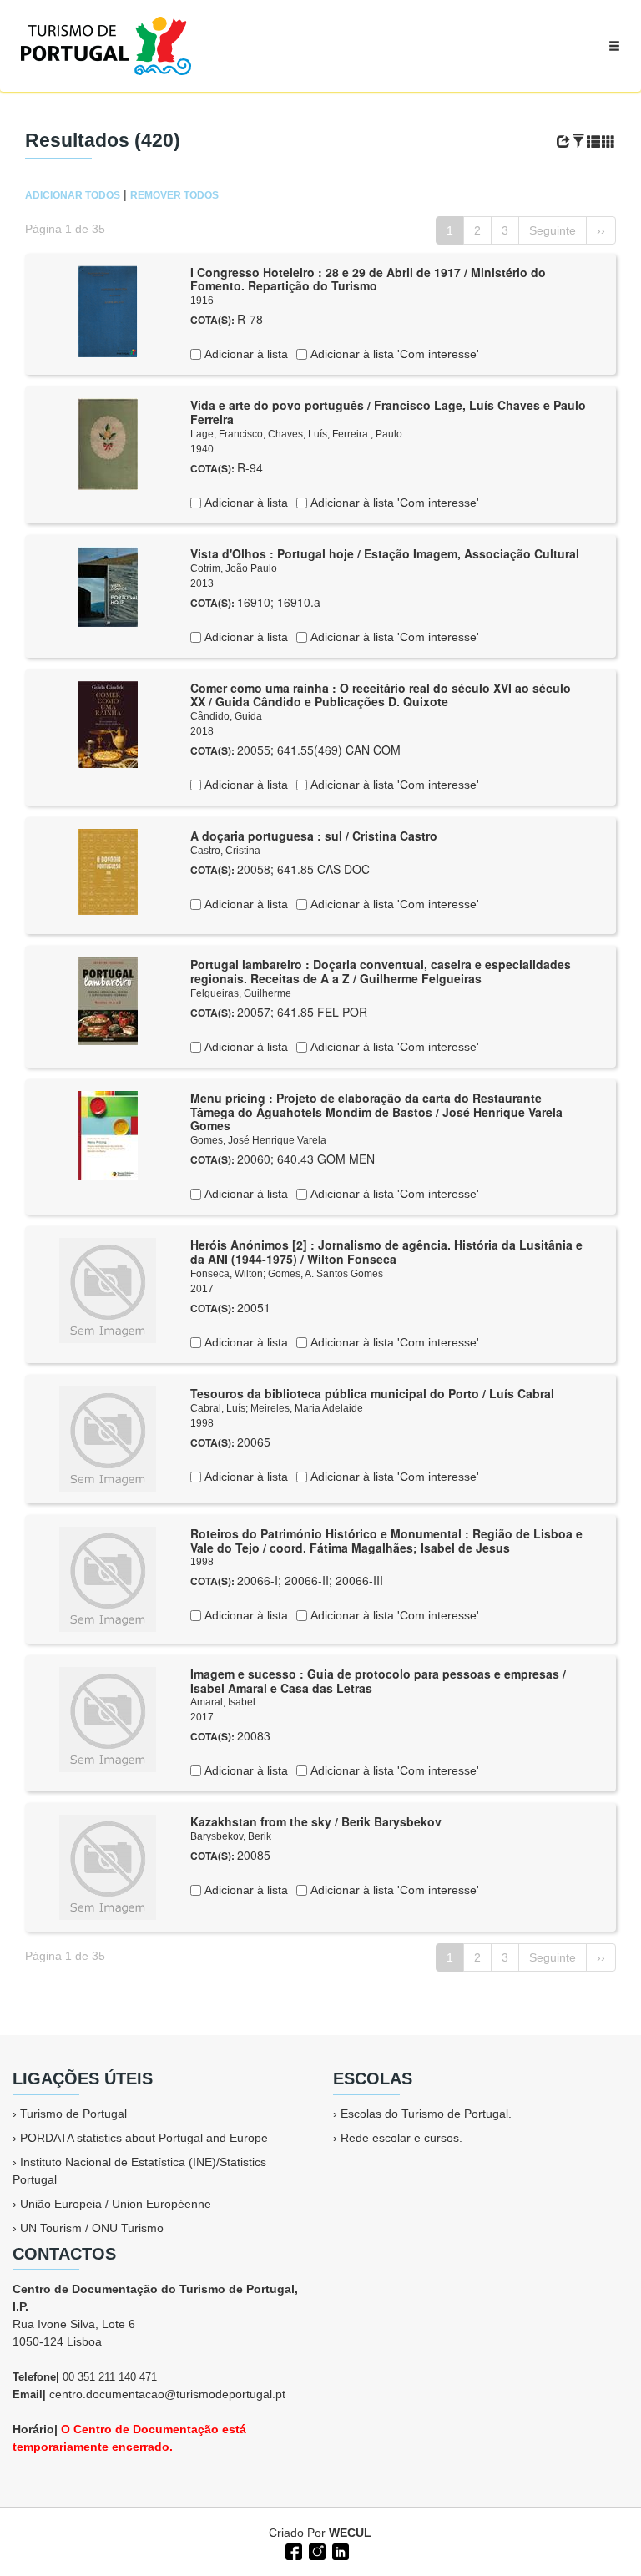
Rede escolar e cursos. (401, 2138)
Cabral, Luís (218, 1408)
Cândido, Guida (226, 716)
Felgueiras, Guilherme (241, 993)
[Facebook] (292, 2550)
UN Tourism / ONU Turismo (92, 2228)
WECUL (350, 2533)
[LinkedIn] (339, 2550)
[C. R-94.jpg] (108, 443)
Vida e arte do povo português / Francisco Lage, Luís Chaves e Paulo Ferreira (388, 412)
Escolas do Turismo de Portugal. (426, 2114)
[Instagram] (315, 2550)
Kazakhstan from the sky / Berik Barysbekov (316, 1821)
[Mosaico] (608, 142)
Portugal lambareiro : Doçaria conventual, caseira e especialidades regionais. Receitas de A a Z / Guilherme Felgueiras (381, 971)
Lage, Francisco (227, 434)
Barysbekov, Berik (231, 1836)
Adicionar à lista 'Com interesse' (393, 354)
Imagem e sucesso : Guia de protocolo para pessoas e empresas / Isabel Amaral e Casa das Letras (378, 1681)
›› (601, 230)
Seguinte (553, 230)
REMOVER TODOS (174, 195)
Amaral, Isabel (223, 1702)
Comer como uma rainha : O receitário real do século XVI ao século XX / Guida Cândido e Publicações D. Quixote (381, 695)
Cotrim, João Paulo (234, 568)
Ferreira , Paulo (367, 434)
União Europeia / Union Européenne (116, 2204)
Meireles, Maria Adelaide (307, 1408)
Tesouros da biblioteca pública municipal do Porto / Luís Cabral (372, 1393)
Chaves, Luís (298, 434)
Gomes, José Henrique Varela (258, 1140)
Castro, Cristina (225, 851)
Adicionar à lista (245, 354)
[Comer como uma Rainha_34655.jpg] (108, 723)
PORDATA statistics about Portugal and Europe (144, 2138)
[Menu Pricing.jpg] (108, 1134)
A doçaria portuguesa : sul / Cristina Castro (314, 836)
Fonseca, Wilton (227, 1274)
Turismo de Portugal (73, 2114)
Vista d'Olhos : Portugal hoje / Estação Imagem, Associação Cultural (385, 553)
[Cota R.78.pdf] (108, 310)
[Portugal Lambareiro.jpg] (108, 1000)
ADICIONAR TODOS (73, 195)
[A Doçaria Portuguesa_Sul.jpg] (108, 871)
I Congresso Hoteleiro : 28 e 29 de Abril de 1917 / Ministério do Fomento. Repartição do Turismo (368, 279)
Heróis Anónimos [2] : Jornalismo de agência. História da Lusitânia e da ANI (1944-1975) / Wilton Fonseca (386, 1252)
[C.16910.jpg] (108, 585)
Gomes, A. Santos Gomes (326, 1274)
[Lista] (593, 142)
